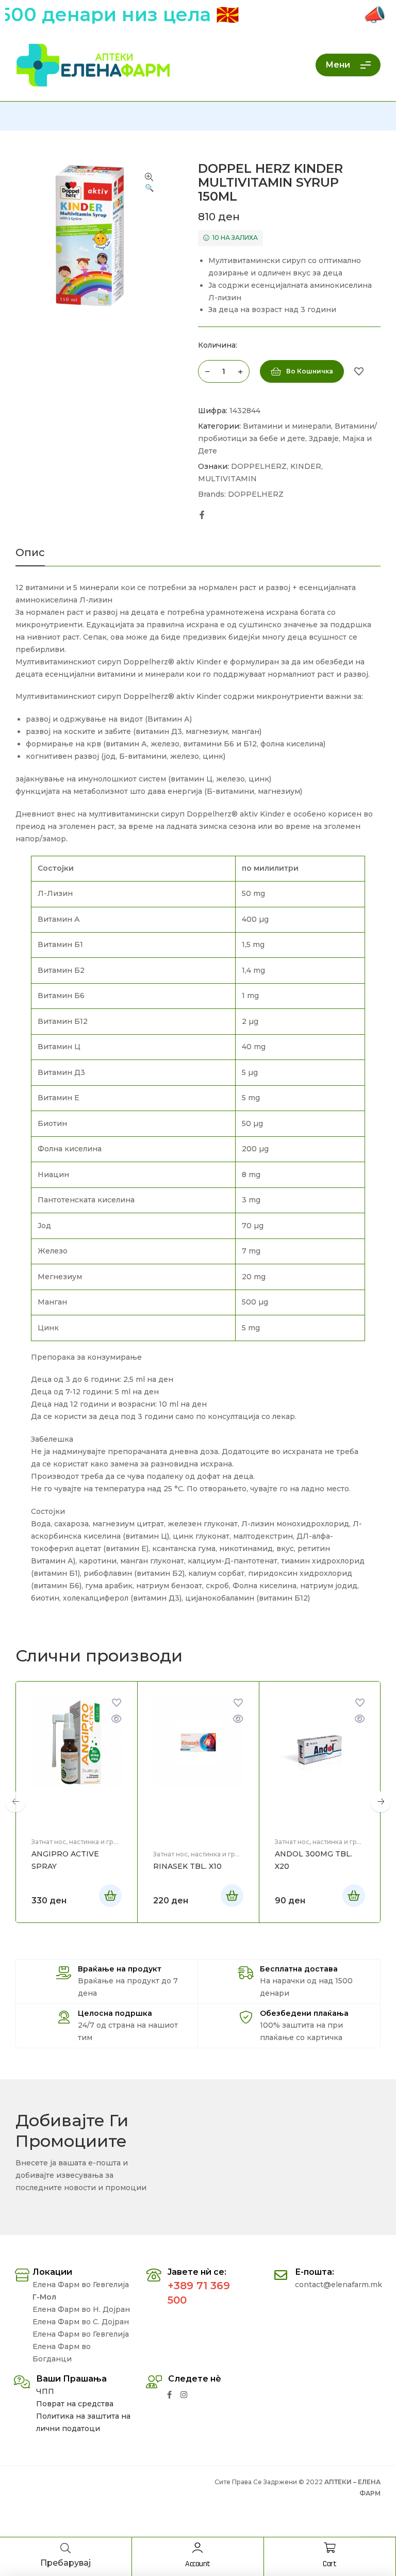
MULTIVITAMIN (227, 479)
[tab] (30, 557)
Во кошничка (310, 371)
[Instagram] (184, 2395)
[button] (149, 183)
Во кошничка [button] (110, 1896)
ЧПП (45, 2391)
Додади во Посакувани (359, 371)
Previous (15, 1802)
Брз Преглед (117, 1719)
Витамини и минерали (287, 426)
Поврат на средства (75, 2404)
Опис (30, 553)
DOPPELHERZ (259, 466)
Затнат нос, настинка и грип (77, 1842)
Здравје (324, 438)
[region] (198, 1110)
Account (198, 2564)
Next (381, 1802)
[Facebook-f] (169, 2395)
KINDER (306, 466)
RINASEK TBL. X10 (187, 1866)
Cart (329, 2564)
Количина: (218, 345)
